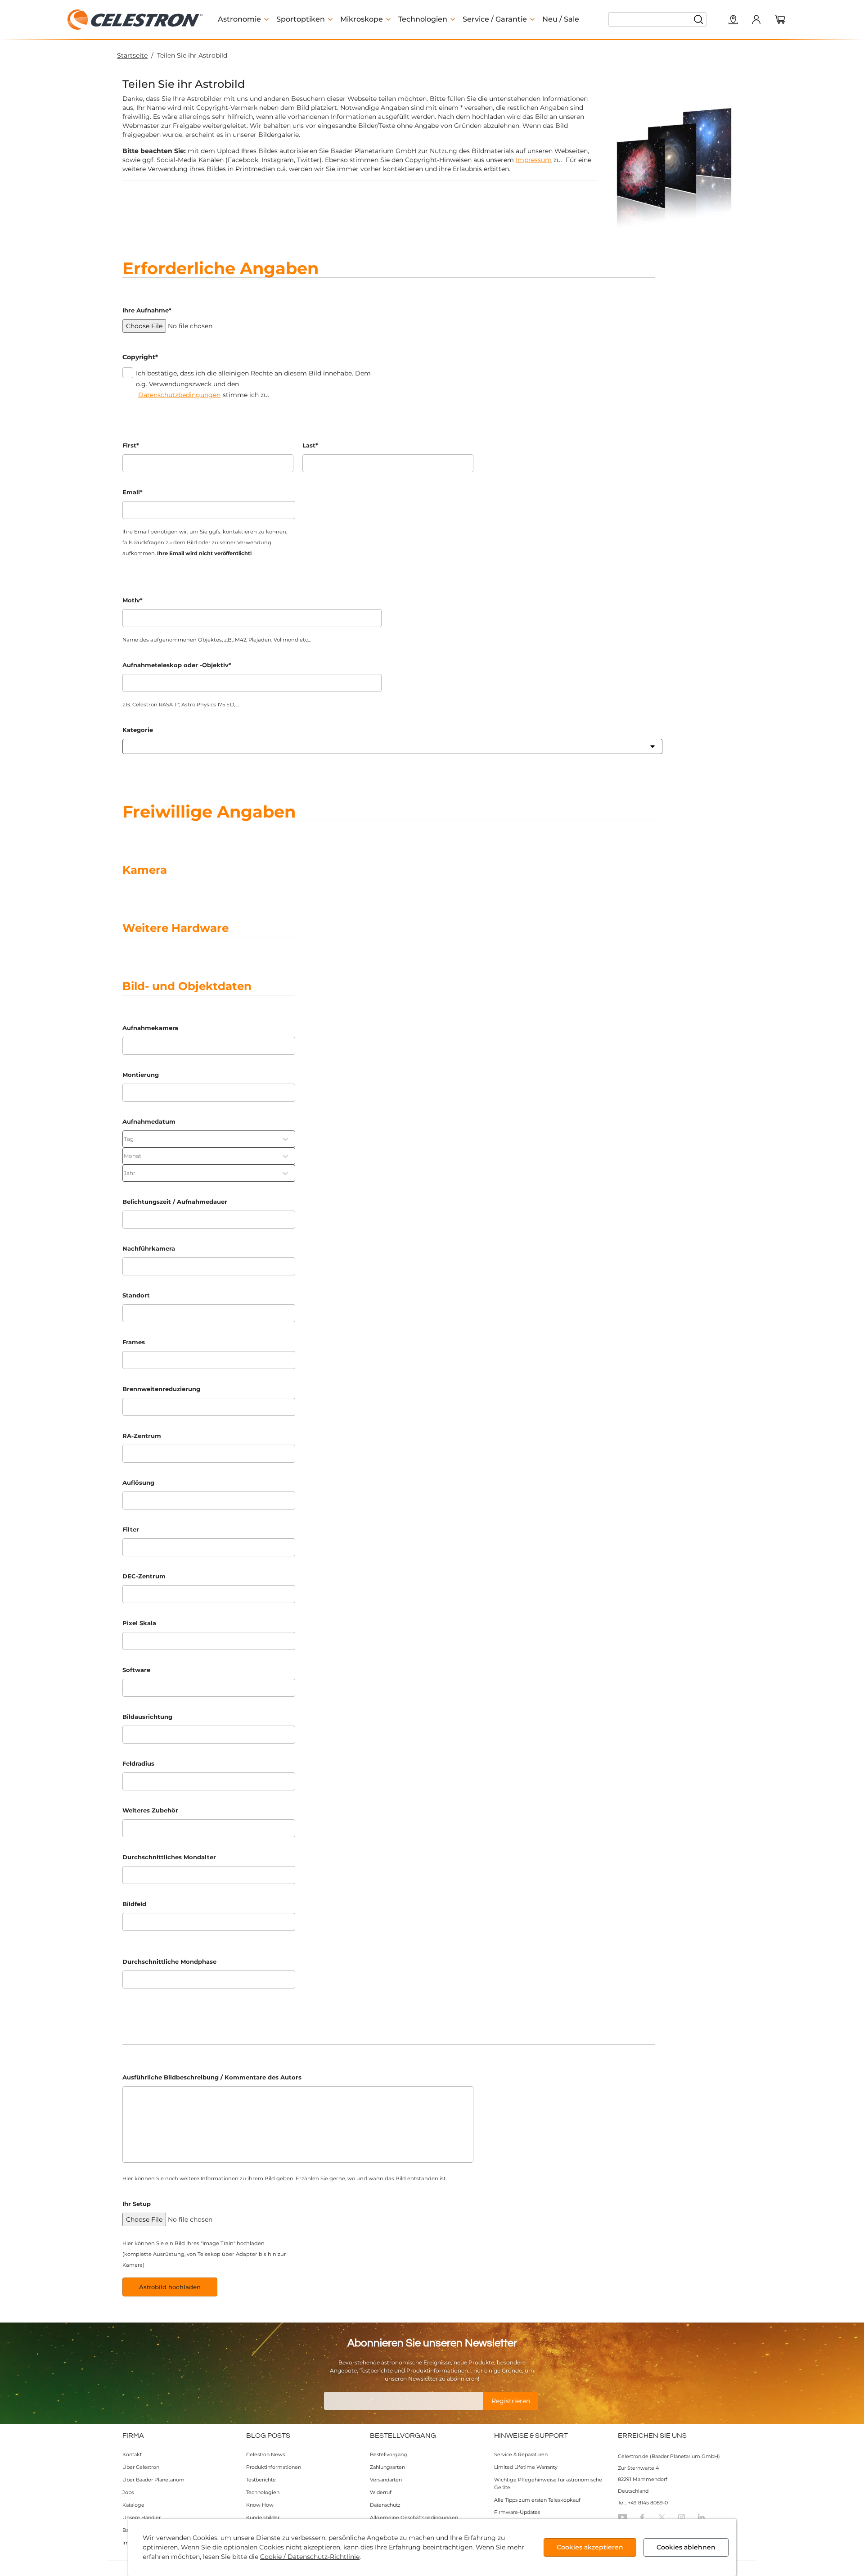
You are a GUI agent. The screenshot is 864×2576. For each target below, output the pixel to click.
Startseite (132, 55)
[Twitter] (662, 2517)
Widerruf (381, 2492)
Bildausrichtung (147, 1717)
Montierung (141, 1075)
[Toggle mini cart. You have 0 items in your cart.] (780, 20)
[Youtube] (623, 2517)
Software (136, 1670)
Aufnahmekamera (150, 1028)
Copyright (140, 357)
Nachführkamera (149, 1248)
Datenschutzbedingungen (179, 395)
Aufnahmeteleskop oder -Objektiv (177, 665)
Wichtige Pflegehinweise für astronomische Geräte (548, 2483)
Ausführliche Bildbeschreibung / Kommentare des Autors (212, 2077)
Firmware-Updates (517, 2512)
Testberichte (261, 2480)
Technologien (263, 2492)
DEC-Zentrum (144, 1576)
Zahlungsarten (387, 2467)
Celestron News (265, 2454)
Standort (136, 1295)
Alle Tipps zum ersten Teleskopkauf (537, 2500)
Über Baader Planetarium (153, 2480)
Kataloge (133, 2505)
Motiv (133, 600)
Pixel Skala (139, 1623)
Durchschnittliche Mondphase (169, 1961)
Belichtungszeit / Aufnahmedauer (175, 1202)
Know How (260, 2505)
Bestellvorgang (389, 2454)
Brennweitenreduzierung (161, 1389)
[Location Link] (733, 20)
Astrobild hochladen (170, 2287)
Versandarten (386, 2480)
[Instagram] (682, 2517)
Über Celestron (141, 2467)
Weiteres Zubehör (150, 1810)
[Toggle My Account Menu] (756, 19)
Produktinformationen (274, 2467)
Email (133, 492)
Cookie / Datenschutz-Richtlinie (310, 2557)
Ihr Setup (137, 2204)
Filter (131, 1529)
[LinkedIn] (701, 2517)
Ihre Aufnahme (147, 310)
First (131, 445)
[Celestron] (135, 20)
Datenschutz (385, 2505)
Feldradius (138, 1763)
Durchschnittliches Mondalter (169, 1857)
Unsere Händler (142, 2517)
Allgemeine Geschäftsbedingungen (414, 2517)
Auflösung (138, 1482)
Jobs (128, 2492)
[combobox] (128, 746)
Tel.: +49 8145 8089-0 (643, 2503)
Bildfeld (134, 1904)
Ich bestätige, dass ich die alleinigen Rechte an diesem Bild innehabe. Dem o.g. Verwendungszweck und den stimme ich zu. (253, 384)
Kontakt (132, 2454)
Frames (134, 1342)
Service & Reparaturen (521, 2454)
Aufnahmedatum (149, 1121)
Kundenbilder (263, 2517)
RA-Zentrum (142, 1436)
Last (310, 445)
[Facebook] (642, 2517)
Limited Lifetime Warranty (526, 2467)
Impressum (534, 160)
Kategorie (138, 730)
